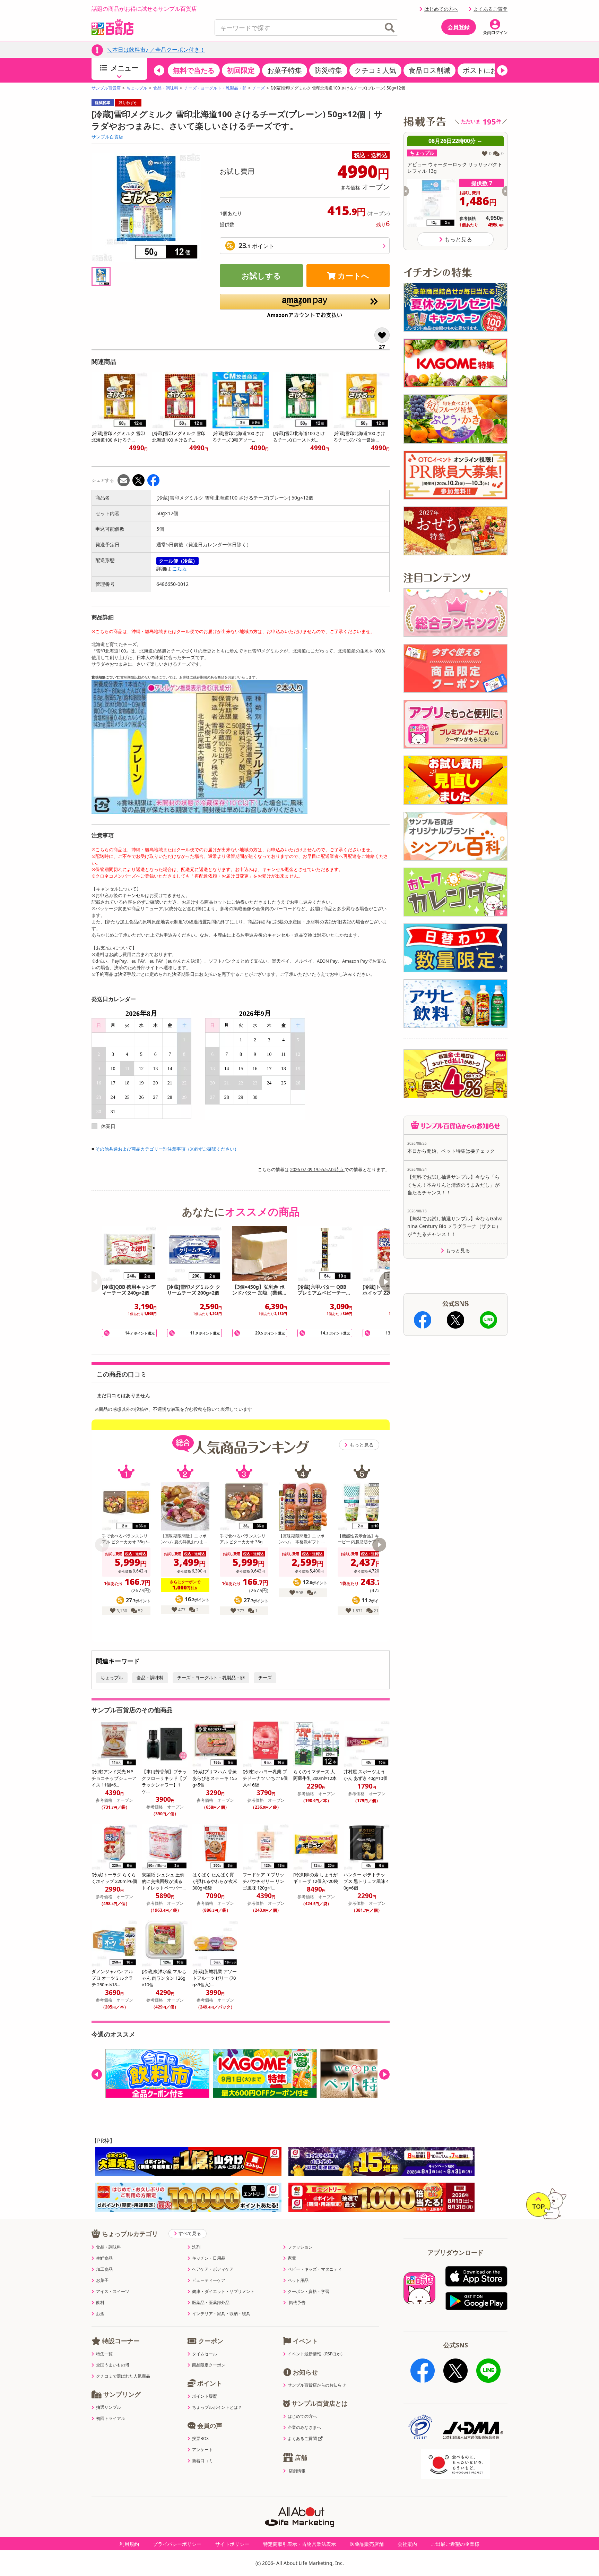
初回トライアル (111, 2419)
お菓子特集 (285, 70)
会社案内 (407, 2544)
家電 (292, 2258)
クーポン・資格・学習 (309, 2292)
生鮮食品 (104, 2258)
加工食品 (104, 2269)
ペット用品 (298, 2280)
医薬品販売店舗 (367, 2544)
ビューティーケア (209, 2280)
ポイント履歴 (205, 2396)
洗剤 (196, 2247)
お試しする (261, 275)
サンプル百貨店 (106, 88)
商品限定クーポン (209, 2365)
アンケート (202, 2450)
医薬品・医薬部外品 (211, 2303)
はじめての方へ (441, 9)
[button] (159, 70)
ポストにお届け (487, 70)
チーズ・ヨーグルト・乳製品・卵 (215, 88)
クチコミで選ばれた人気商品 (123, 2376)
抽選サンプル (108, 2407)
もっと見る (362, 1445)
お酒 (100, 2314)
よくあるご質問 (491, 9)
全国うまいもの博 (113, 2365)
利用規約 (129, 2544)
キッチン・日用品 (209, 2258)
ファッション (300, 2247)
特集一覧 (104, 2354)
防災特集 (328, 70)
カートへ (353, 275)
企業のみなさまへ (304, 2428)
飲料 (100, 2303)
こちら (180, 568)
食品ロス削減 (429, 70)
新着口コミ (202, 2461)
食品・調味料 (166, 88)
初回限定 (241, 70)
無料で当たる (194, 70)
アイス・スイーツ (113, 2292)
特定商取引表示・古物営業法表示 (299, 2544)
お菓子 (102, 2280)
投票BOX (200, 2439)
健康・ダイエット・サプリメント (223, 2292)
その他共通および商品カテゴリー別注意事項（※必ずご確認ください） (167, 1149)
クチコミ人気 (375, 70)
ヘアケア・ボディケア (213, 2269)
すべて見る (190, 2233)
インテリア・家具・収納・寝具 (221, 2314)
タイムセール (205, 2354)
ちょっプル (137, 88)
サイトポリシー (232, 2544)
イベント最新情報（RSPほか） (316, 2354)
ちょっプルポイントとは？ (217, 2407)
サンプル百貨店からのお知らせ (317, 2385)
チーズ (259, 88)
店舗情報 (297, 2471)
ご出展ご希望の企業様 (455, 2544)
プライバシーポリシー (177, 2544)
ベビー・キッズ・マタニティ (315, 2269)
